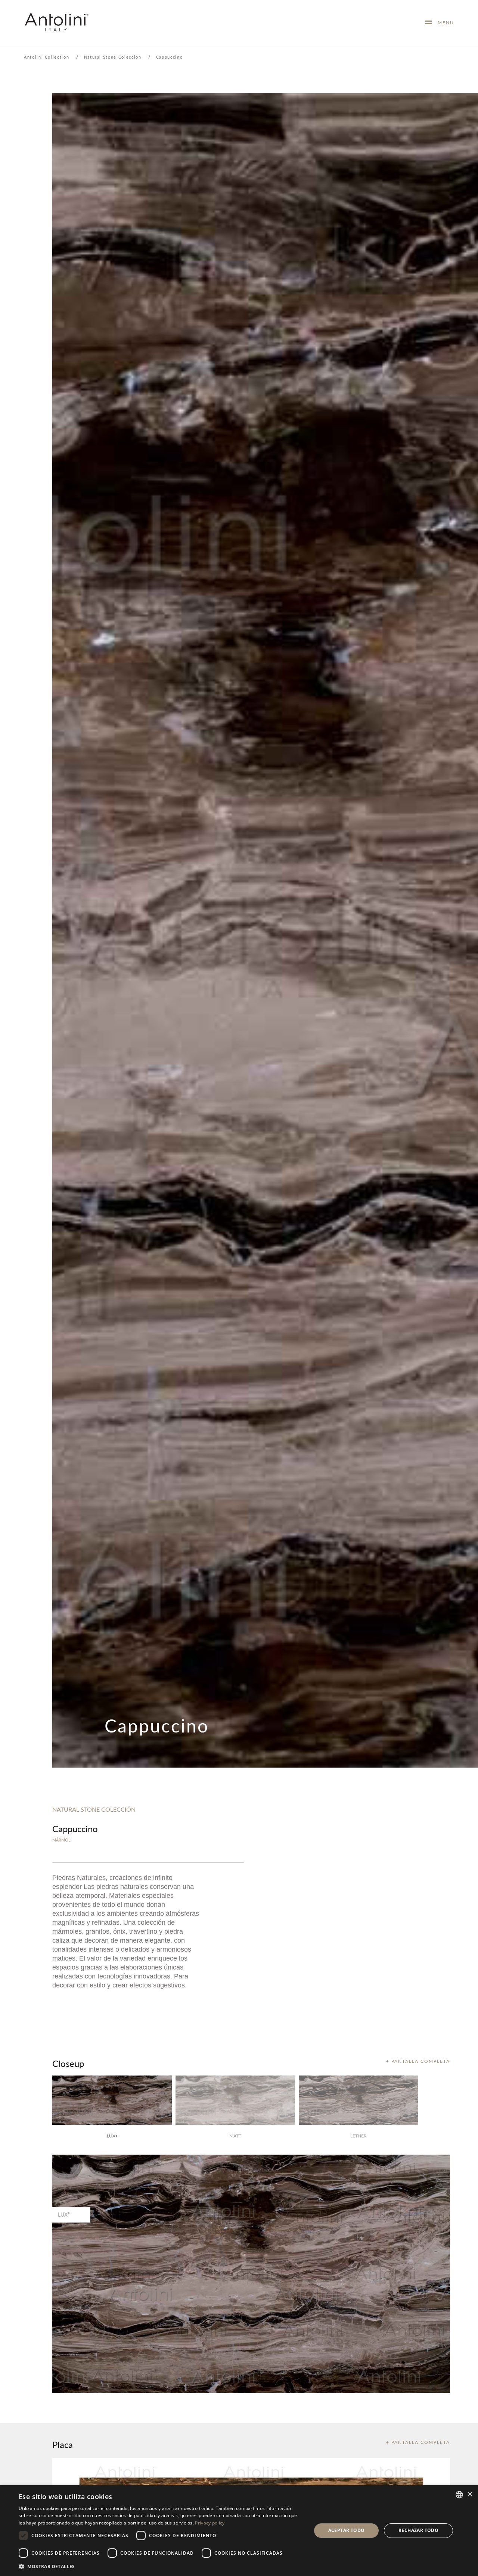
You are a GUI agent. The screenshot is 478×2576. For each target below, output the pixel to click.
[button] (161, 2566)
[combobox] (459, 2495)
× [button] (470, 2494)
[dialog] (239, 2531)
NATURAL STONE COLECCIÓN (94, 1809)
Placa (63, 2444)
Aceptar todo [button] (347, 2530)
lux (112, 2136)
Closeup (68, 2063)
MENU (443, 23)
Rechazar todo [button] (418, 2530)
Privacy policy (210, 2523)
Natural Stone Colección (113, 57)
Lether (358, 2136)
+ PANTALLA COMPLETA (418, 2061)
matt (235, 2136)
